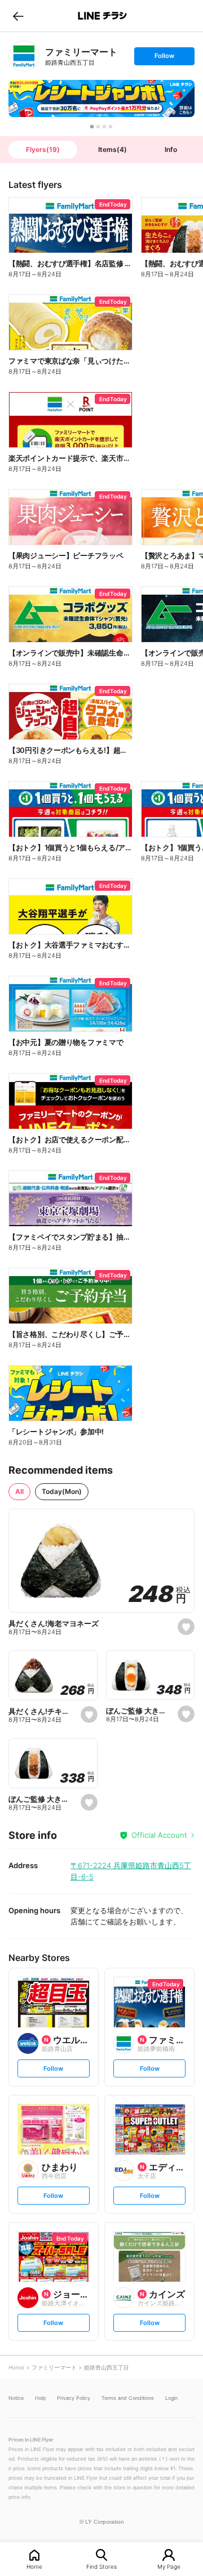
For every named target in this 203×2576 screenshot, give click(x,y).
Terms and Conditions (128, 2398)
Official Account (159, 1835)
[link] (24, 56)
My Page (169, 2566)
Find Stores (101, 2566)
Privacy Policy (74, 2398)
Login (171, 2398)
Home (34, 2566)
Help (40, 2398)
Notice (16, 2398)
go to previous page (18, 16)
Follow (164, 58)
